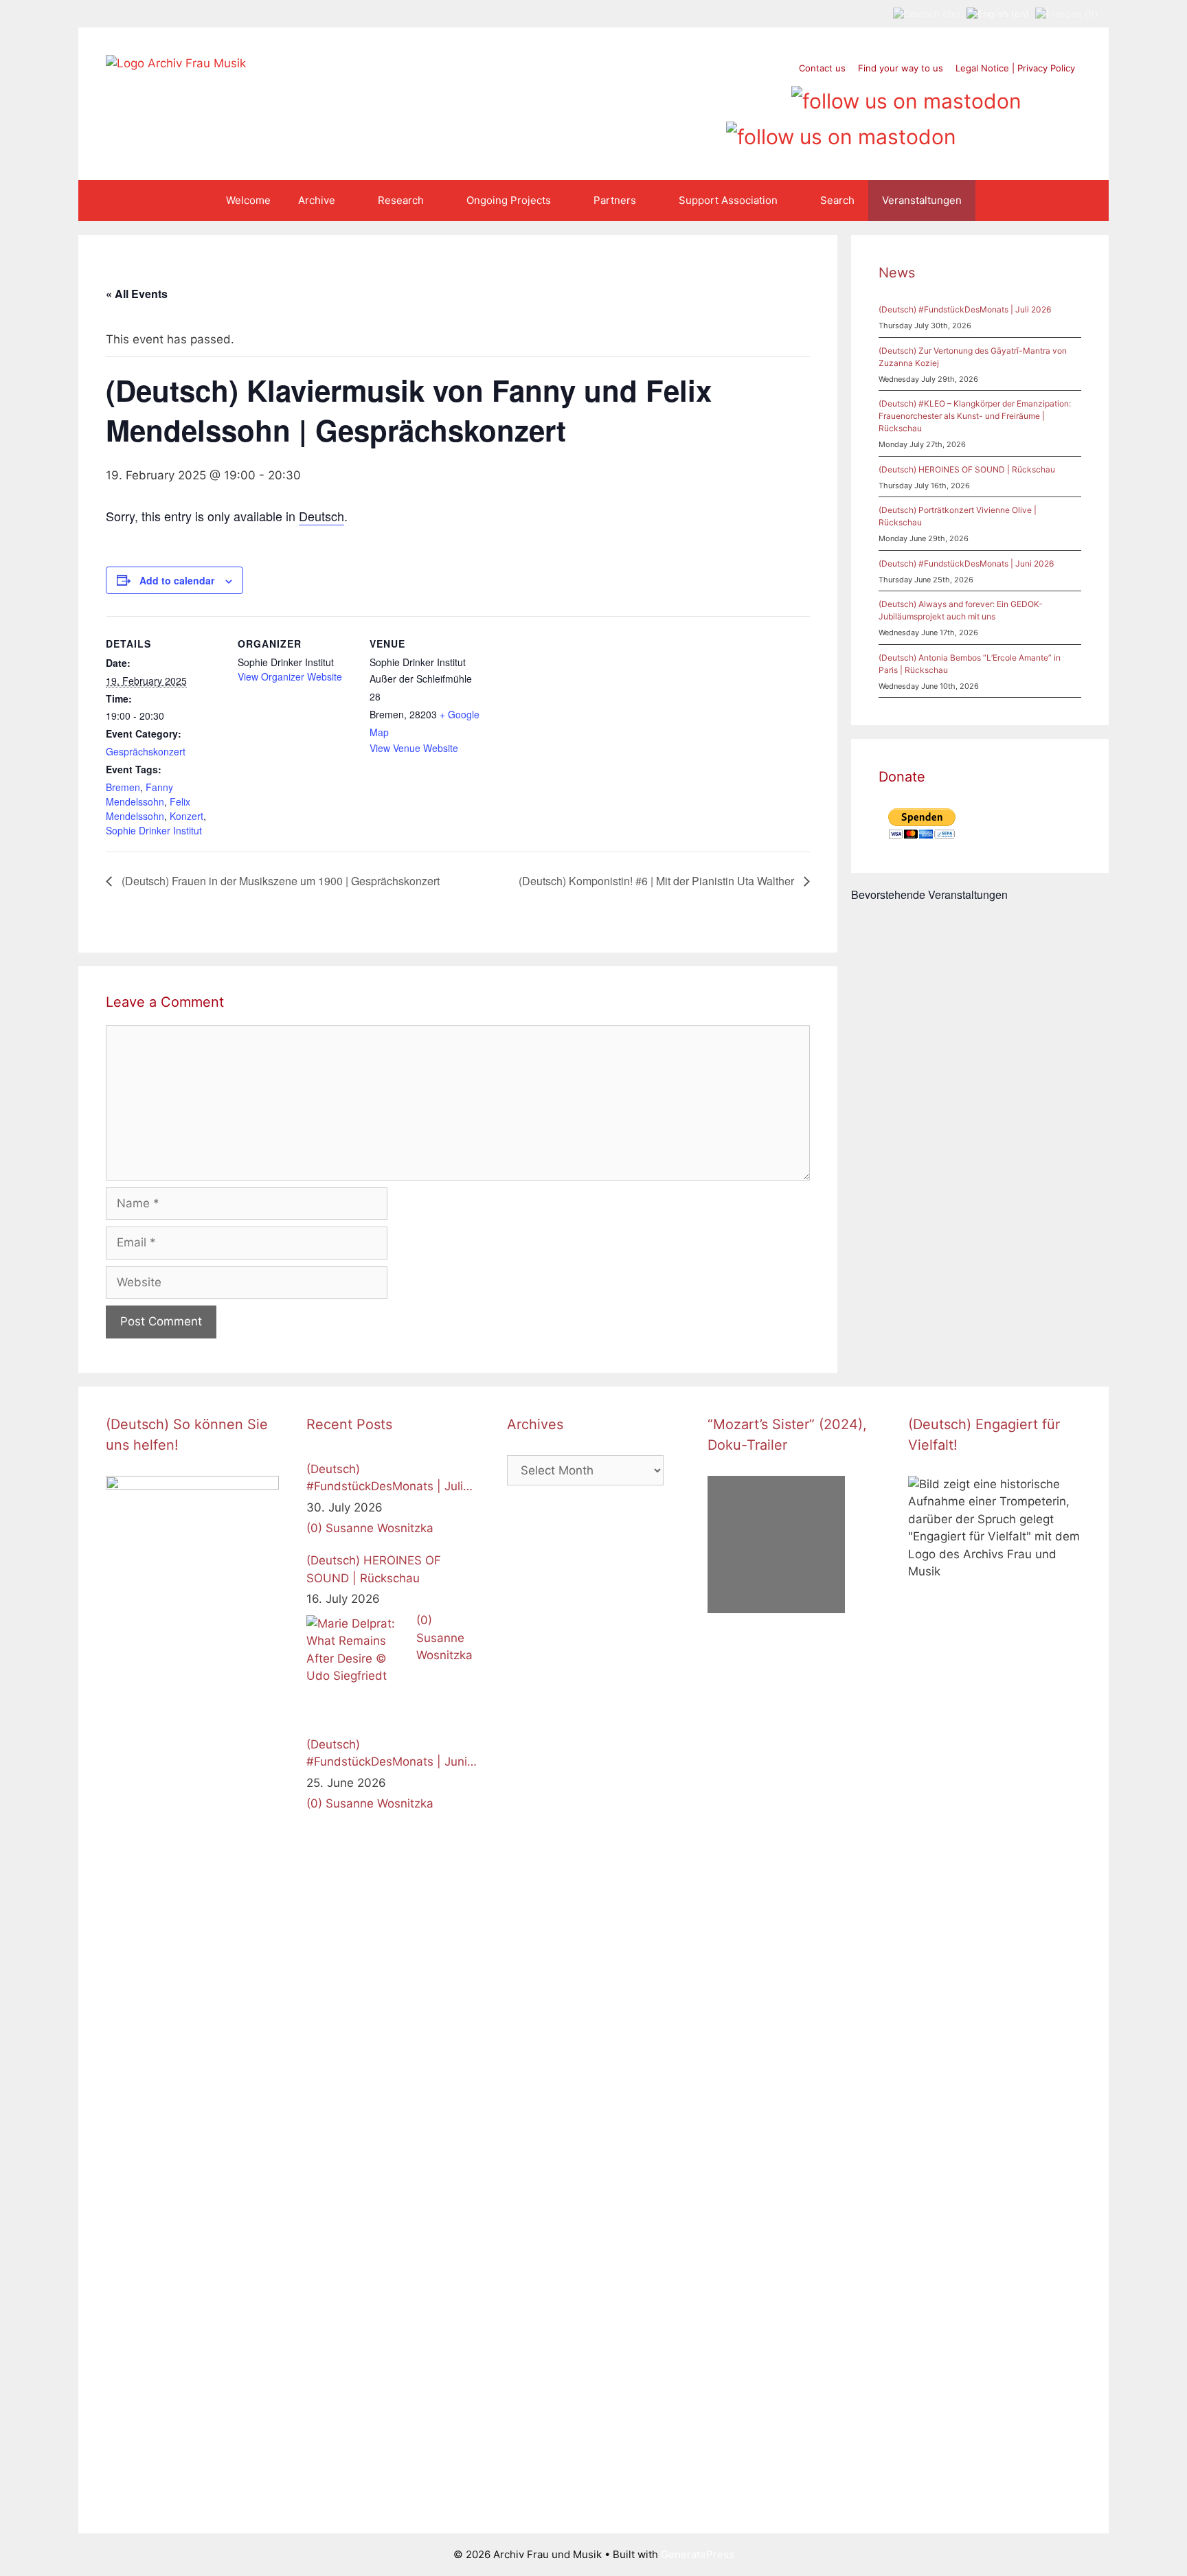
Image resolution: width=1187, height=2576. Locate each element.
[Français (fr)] (1067, 13)
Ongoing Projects (509, 200)
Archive (317, 200)
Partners (615, 200)
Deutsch (321, 516)
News (897, 273)
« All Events (137, 294)
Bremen (123, 787)
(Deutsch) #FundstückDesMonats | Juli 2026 (965, 309)
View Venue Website (414, 748)
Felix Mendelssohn (148, 809)
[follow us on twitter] (669, 96)
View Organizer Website (290, 676)
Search (837, 200)
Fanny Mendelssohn (139, 794)
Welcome (248, 200)
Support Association (728, 200)
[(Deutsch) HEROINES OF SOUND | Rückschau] (358, 1667)
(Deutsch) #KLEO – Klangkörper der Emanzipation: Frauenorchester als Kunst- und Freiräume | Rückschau (975, 416)
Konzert (186, 816)
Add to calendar (177, 580)
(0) (314, 1528)
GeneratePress (698, 2554)
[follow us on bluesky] (841, 132)
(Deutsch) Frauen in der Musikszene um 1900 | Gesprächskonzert (279, 881)
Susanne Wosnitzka (380, 1528)
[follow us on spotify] (773, 96)
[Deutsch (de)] (927, 13)
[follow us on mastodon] (906, 96)
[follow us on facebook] (695, 96)
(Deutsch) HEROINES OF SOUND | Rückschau (967, 469)
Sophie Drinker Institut (154, 830)
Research (401, 200)
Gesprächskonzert (146, 751)
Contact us (822, 68)
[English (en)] (998, 13)
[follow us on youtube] (747, 96)
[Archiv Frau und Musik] (176, 63)
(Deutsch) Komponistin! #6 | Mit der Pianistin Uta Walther (658, 881)
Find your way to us (901, 68)
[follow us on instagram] (721, 96)
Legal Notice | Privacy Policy (1015, 68)
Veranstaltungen (922, 200)
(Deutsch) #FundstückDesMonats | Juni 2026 (966, 563)
